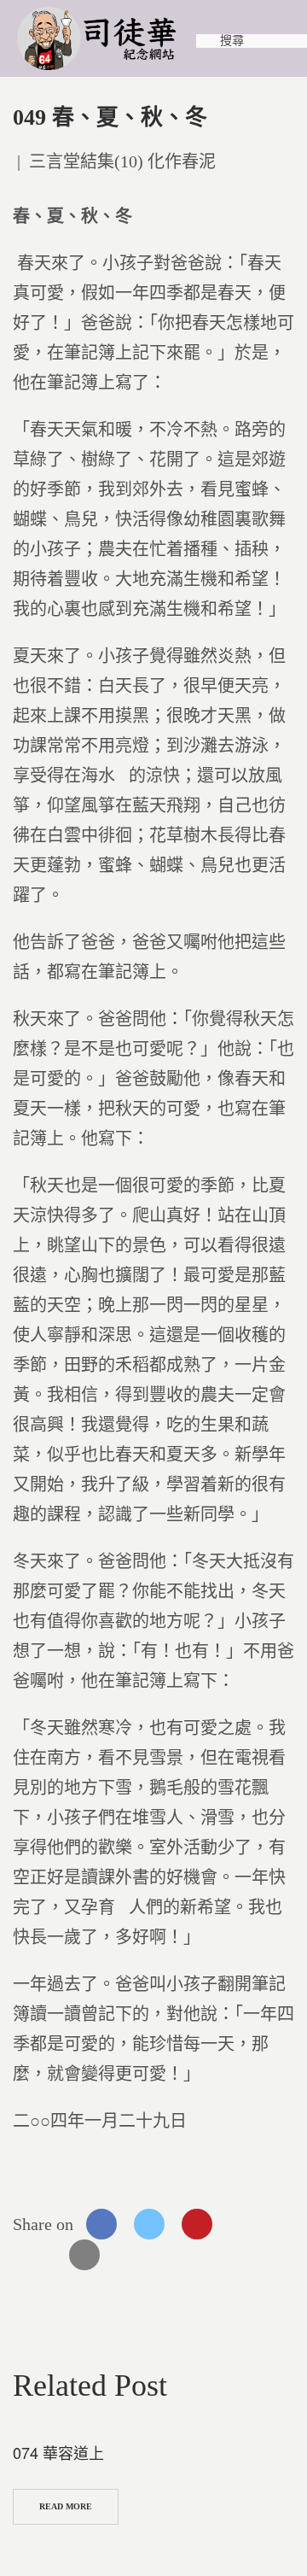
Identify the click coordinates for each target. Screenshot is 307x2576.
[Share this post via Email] (84, 2255)
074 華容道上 (58, 2452)
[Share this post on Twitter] (149, 2224)
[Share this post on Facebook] (101, 2224)
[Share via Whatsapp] (245, 2224)
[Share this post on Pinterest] (197, 2224)
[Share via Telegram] (37, 2255)
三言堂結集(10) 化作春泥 (122, 161)
